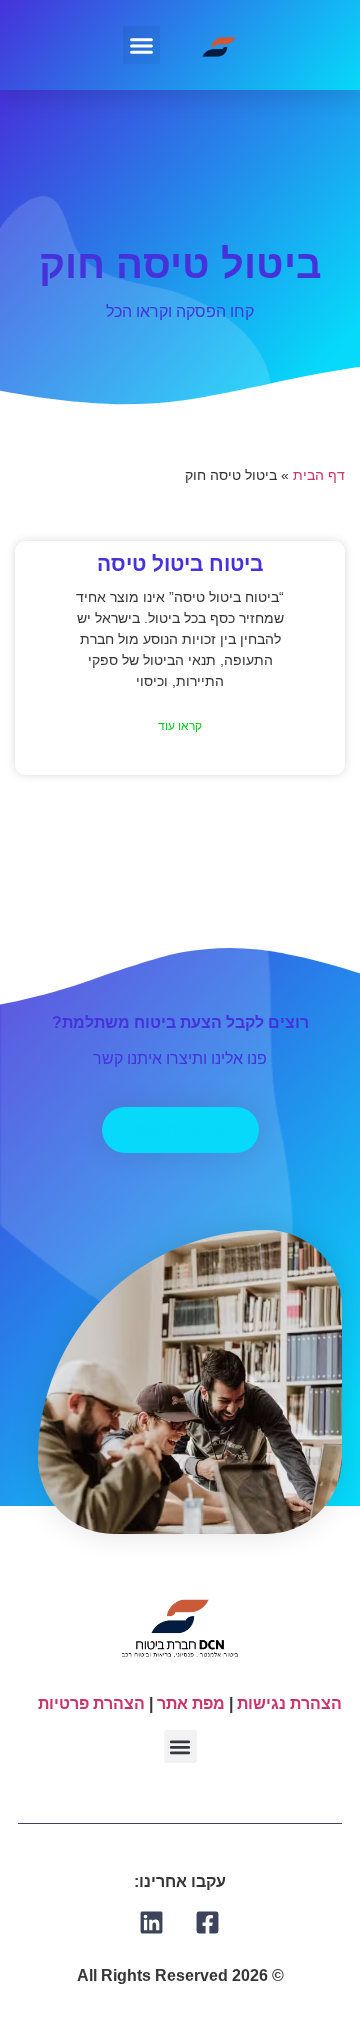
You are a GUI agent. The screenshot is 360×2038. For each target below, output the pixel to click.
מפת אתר (191, 1703)
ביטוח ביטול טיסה (180, 563)
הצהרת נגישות (289, 1703)
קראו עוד (180, 726)
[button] (142, 45)
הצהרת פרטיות (91, 1703)
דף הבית (319, 475)
